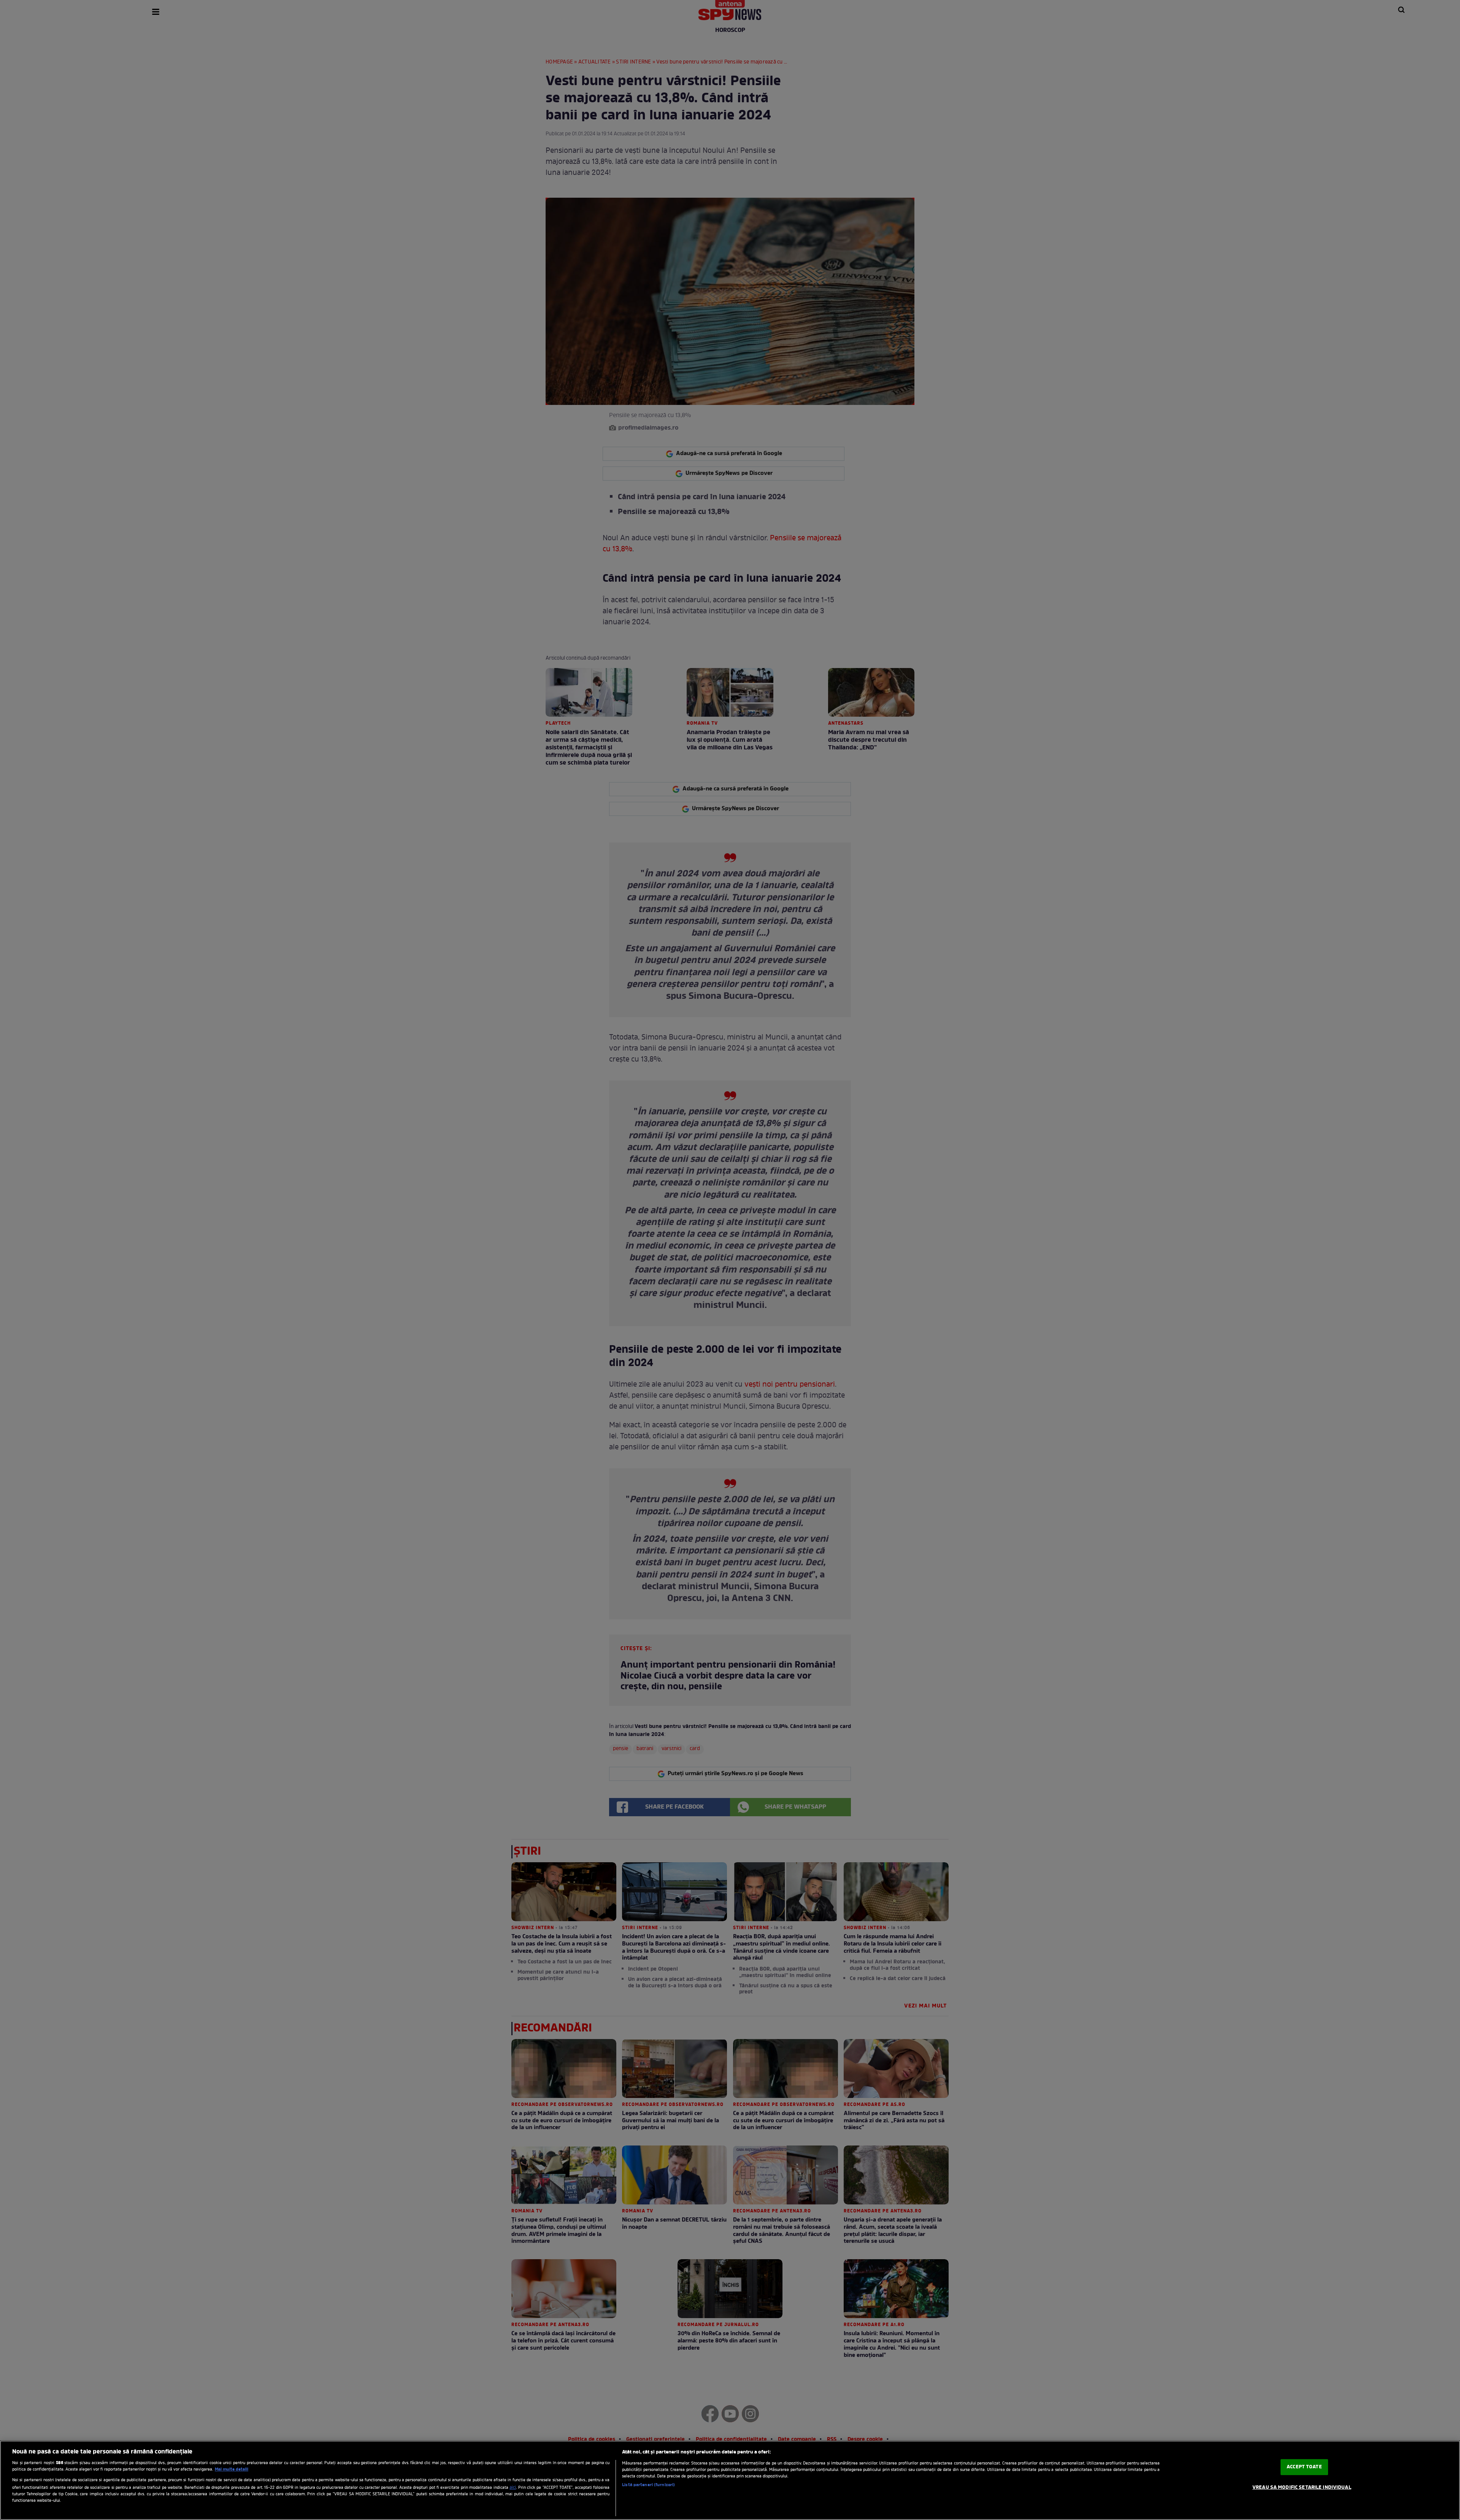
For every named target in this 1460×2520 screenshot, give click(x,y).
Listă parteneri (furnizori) (648, 2485)
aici (513, 2488)
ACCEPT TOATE (1304, 2467)
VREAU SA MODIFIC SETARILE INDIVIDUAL (1302, 2487)
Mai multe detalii (232, 2469)
